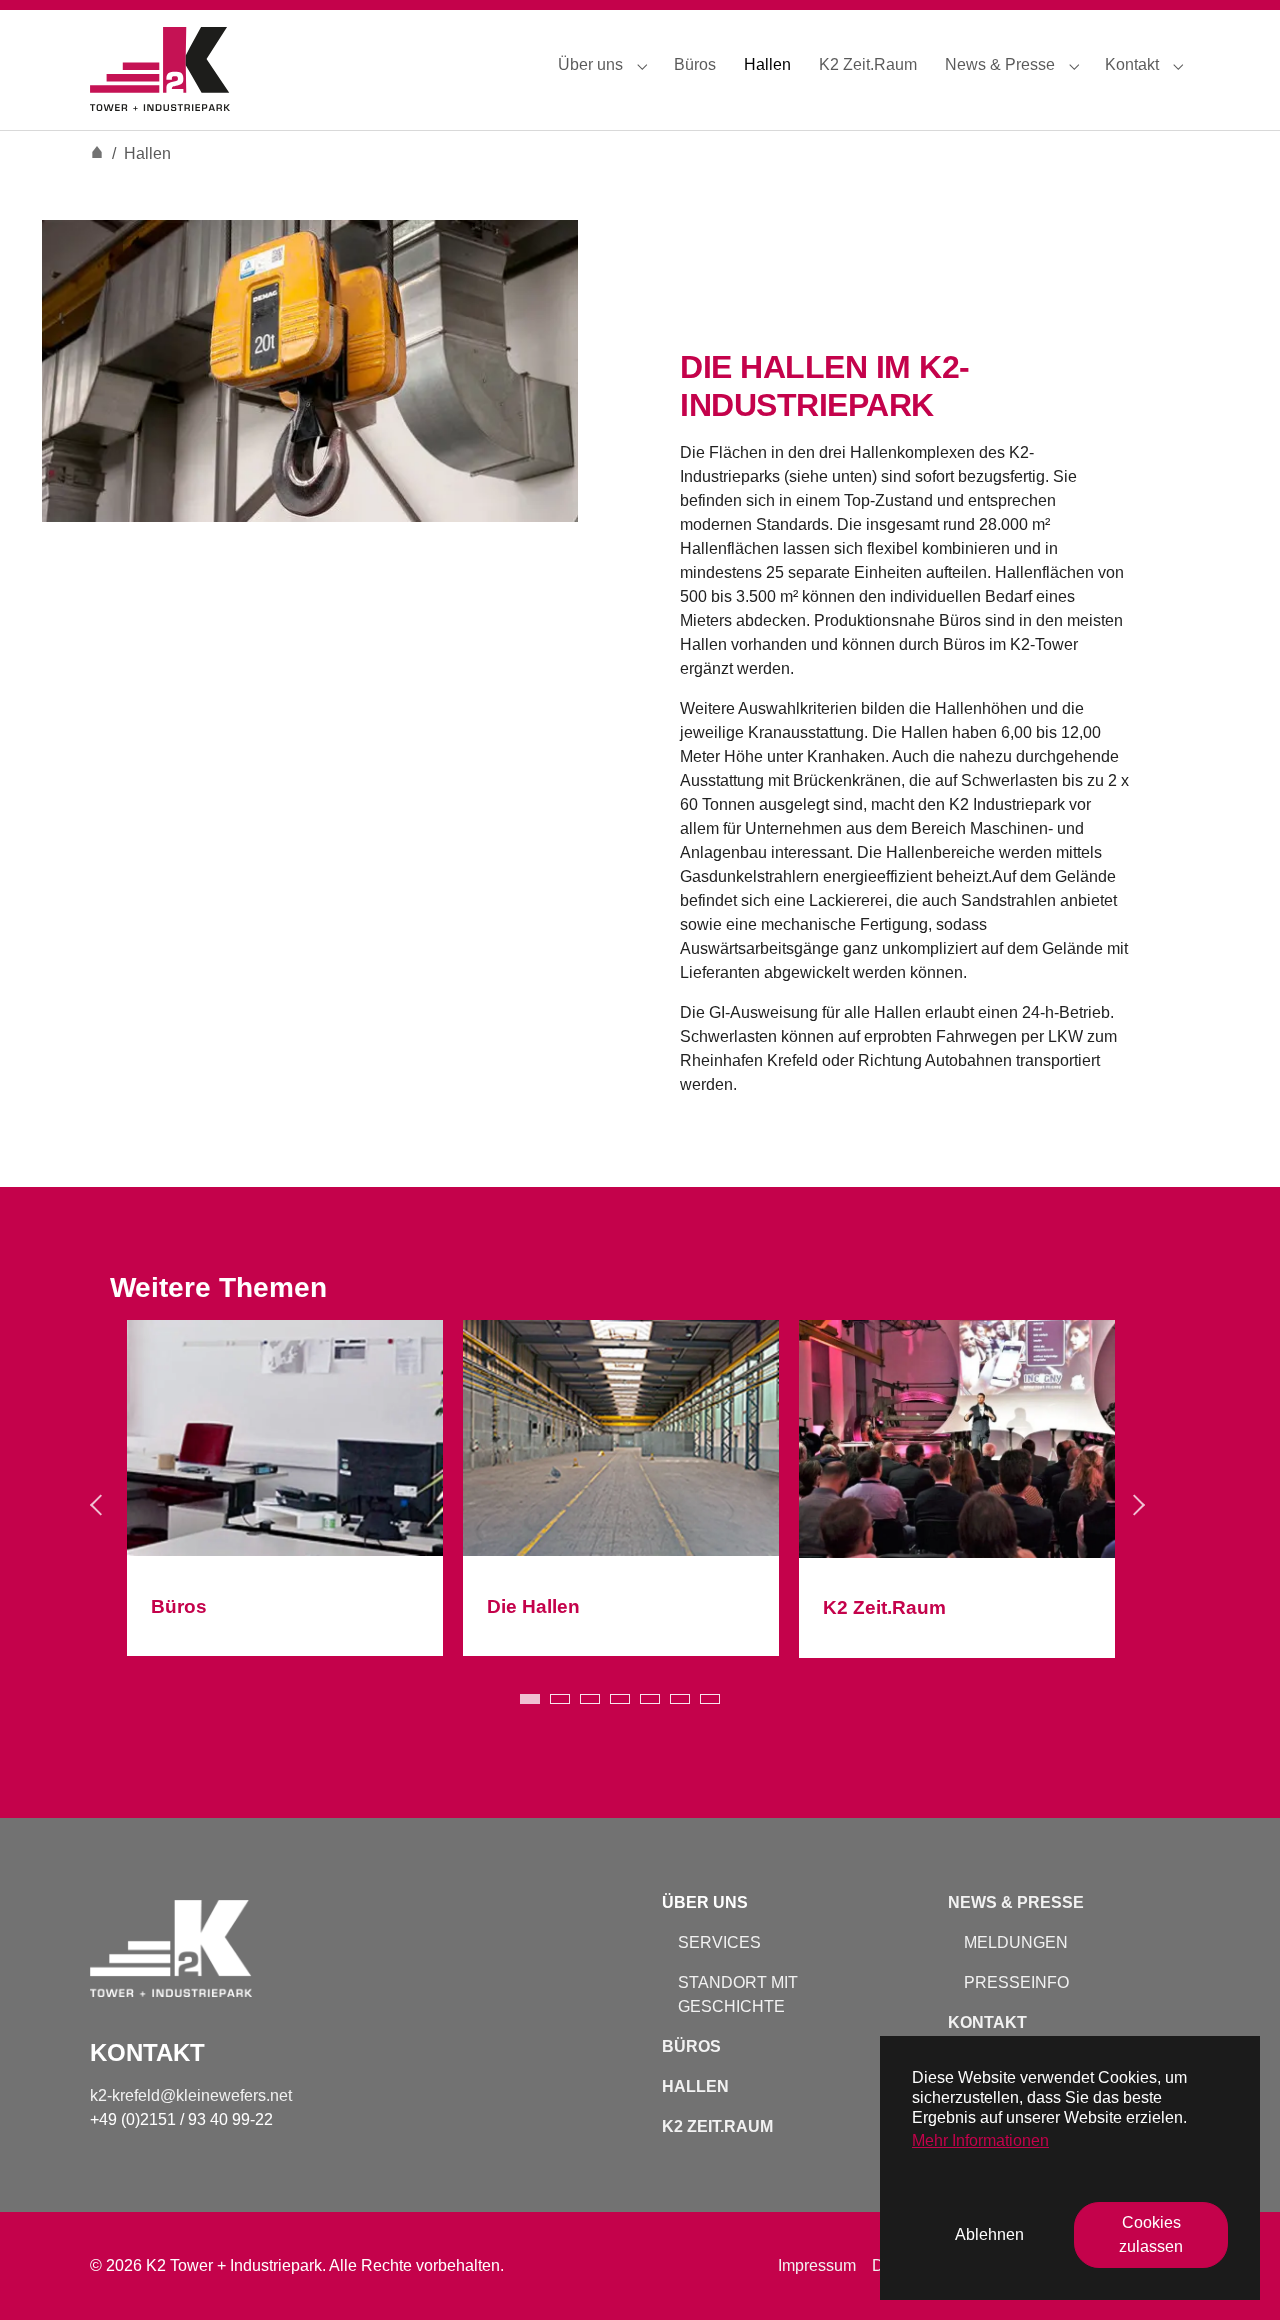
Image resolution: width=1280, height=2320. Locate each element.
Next (1140, 1512)
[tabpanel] (285, 1496)
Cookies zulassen (1151, 2234)
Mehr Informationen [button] (980, 2140)
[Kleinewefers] (160, 64)
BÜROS (691, 2046)
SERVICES (719, 1942)
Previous (100, 1512)
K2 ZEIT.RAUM (717, 2126)
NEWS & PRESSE (1016, 1902)
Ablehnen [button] (989, 2234)
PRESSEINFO (1016, 1982)
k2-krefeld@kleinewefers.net (193, 2095)
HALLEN (695, 2086)
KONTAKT (987, 2022)
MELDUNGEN (1016, 1942)
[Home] (97, 153)
